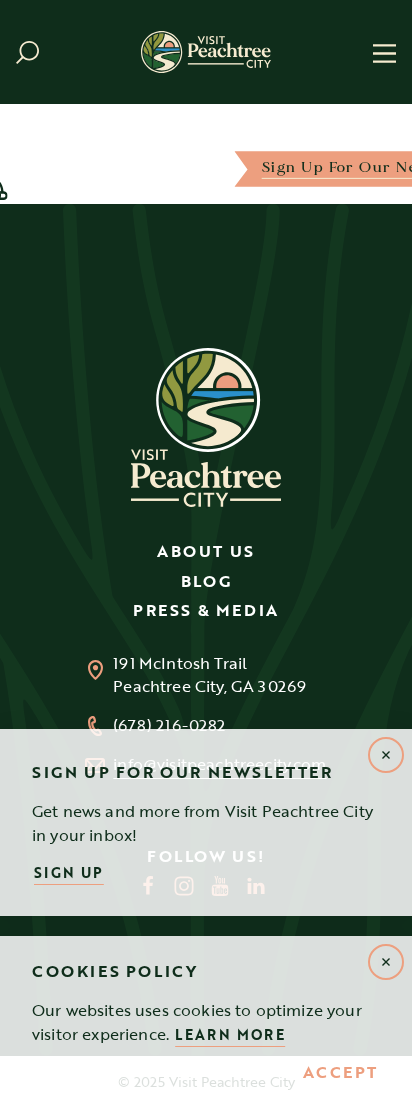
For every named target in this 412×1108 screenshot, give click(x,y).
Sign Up (69, 872)
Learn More (230, 1034)
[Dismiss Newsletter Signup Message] (386, 755)
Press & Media (206, 610)
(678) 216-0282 (169, 725)
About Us (206, 551)
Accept (340, 1073)
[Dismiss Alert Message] (386, 962)
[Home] (206, 51)
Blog (206, 581)
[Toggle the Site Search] (27, 52)
